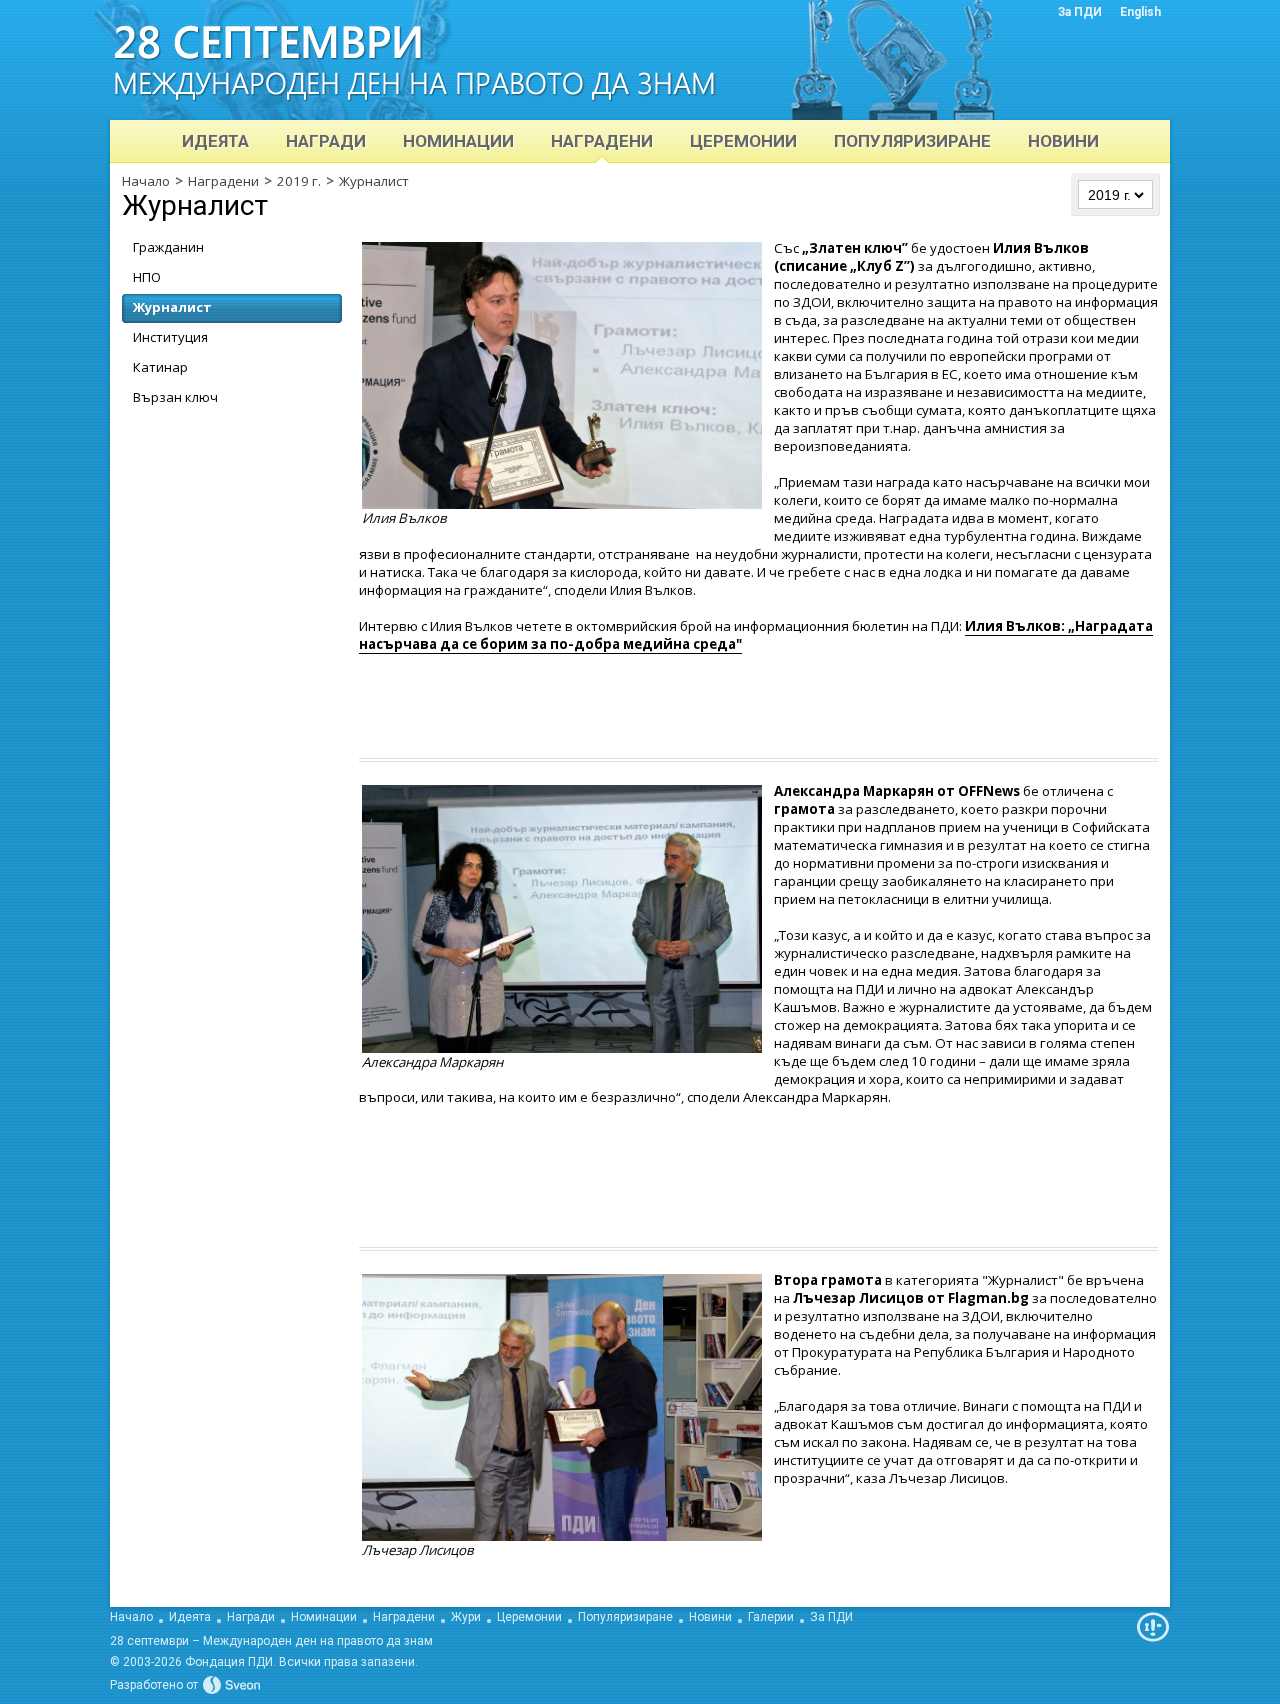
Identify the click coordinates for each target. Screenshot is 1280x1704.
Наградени (223, 181)
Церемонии (529, 1617)
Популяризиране (625, 1617)
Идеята (190, 1617)
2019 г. (299, 181)
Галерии (771, 1617)
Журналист (374, 181)
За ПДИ (831, 1617)
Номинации (324, 1617)
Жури (466, 1617)
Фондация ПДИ (229, 1662)
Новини (710, 1617)
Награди (251, 1617)
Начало (146, 181)
